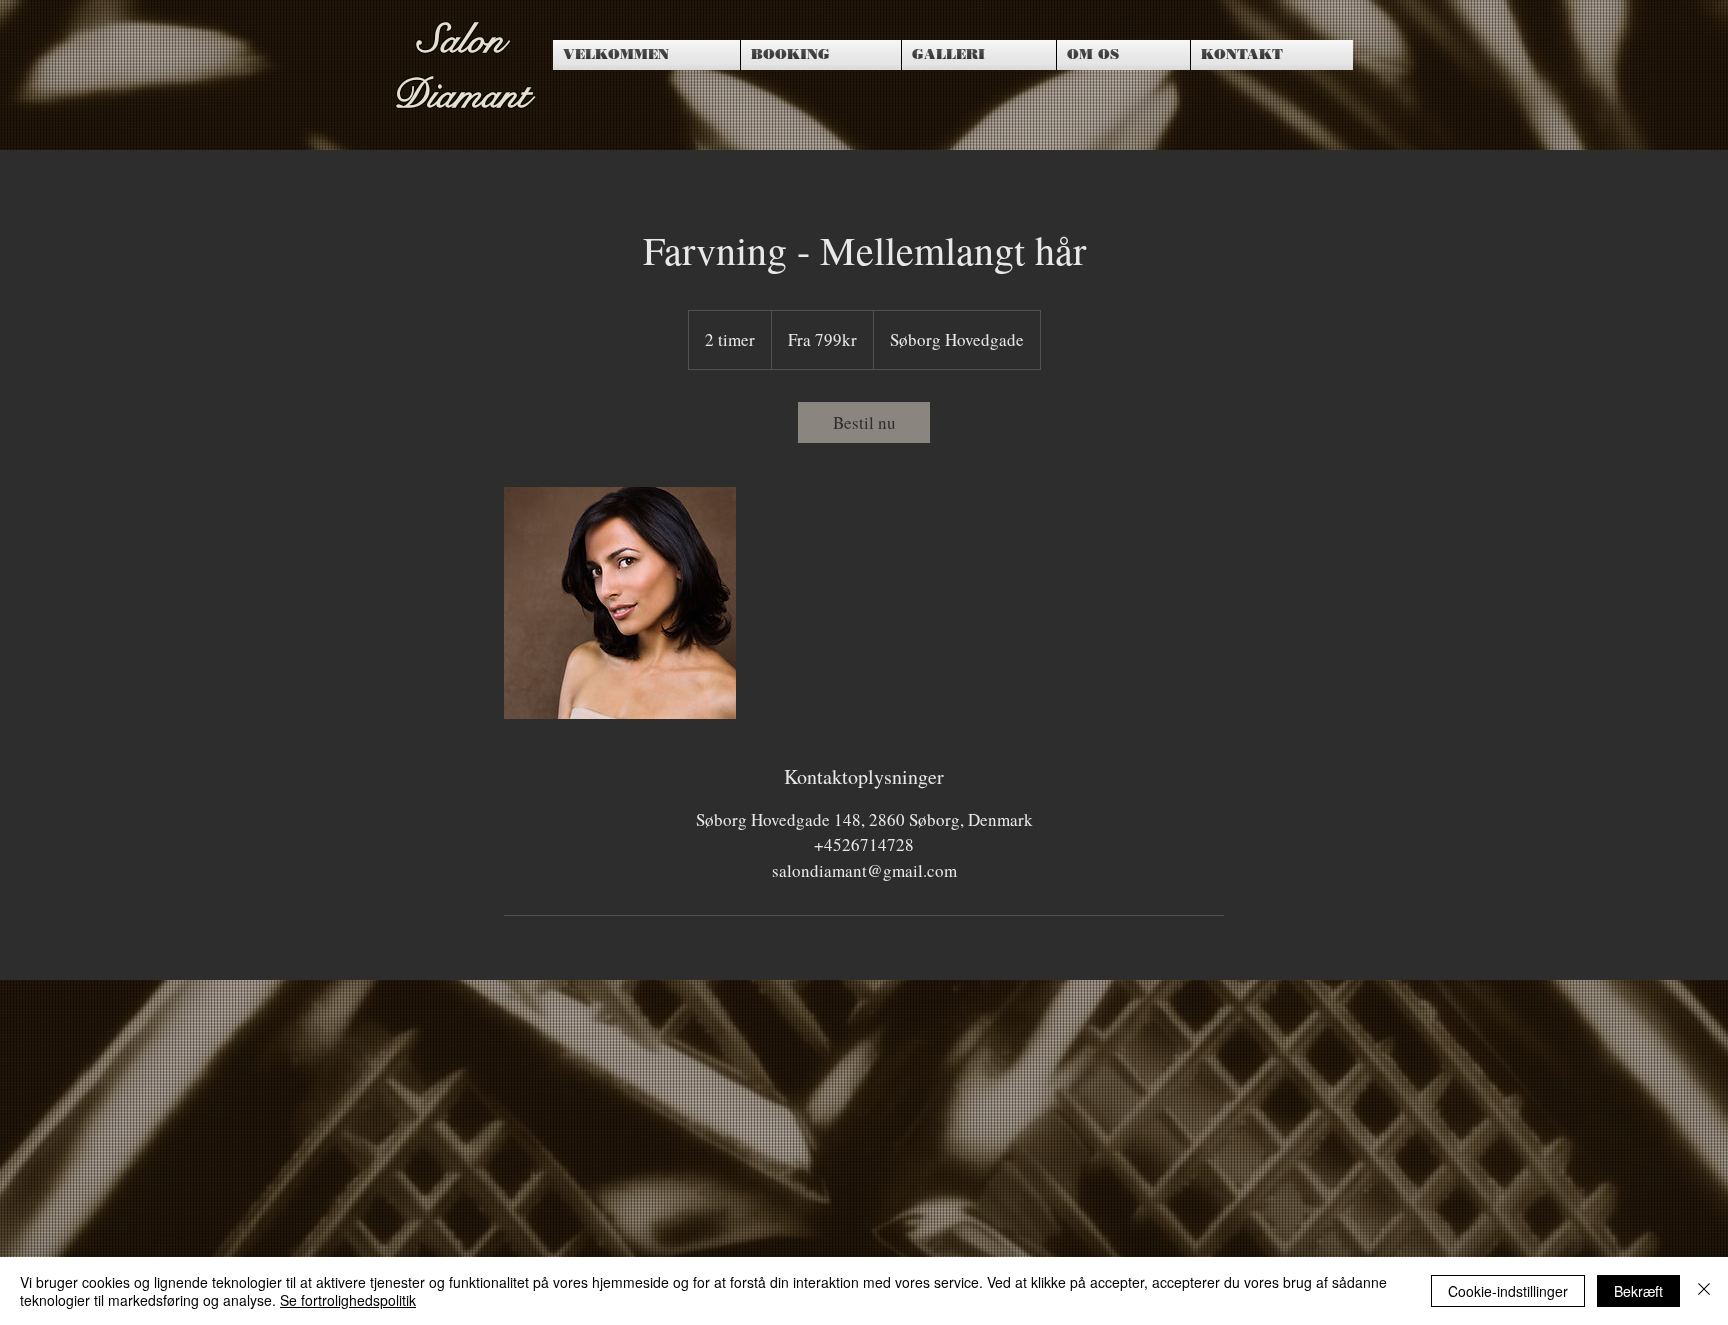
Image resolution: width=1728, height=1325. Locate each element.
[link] (864, 422)
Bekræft (1638, 1291)
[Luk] (1704, 1291)
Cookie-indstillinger (1508, 1291)
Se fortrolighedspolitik (348, 1300)
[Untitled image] (620, 603)
